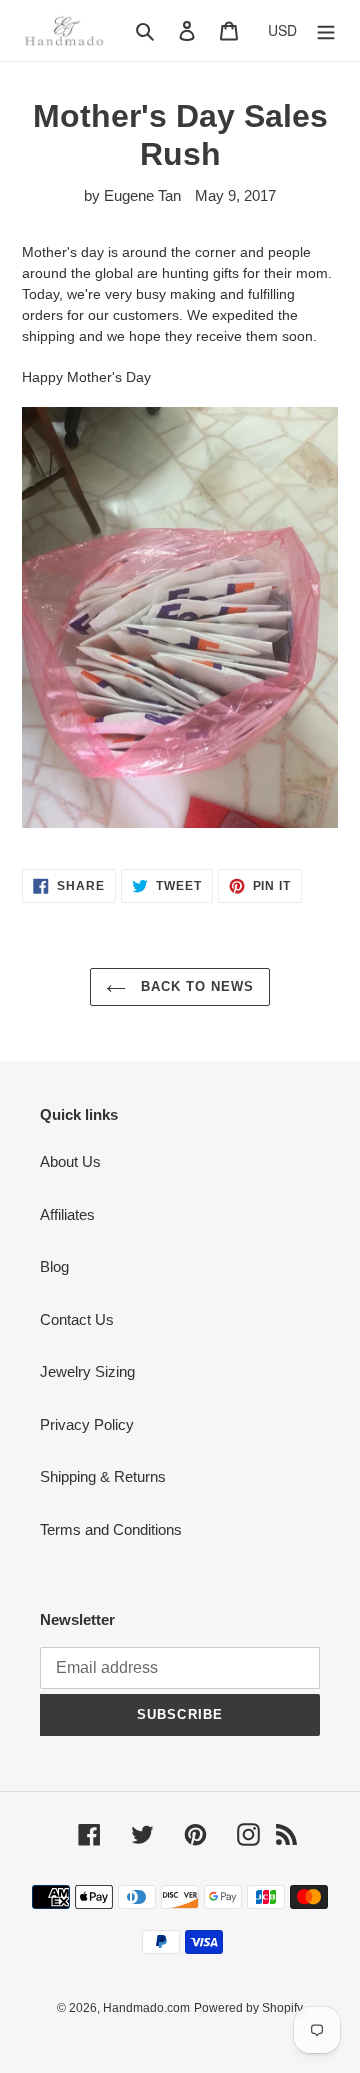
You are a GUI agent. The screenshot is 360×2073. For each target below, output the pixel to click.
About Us (70, 1161)
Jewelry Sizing (87, 1371)
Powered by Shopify (248, 2008)
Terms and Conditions (111, 1529)
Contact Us (77, 1319)
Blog (54, 1266)
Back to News (195, 986)
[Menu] (326, 30)
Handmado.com (146, 2008)
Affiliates (67, 1214)
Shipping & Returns (103, 1476)
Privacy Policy (87, 1424)
